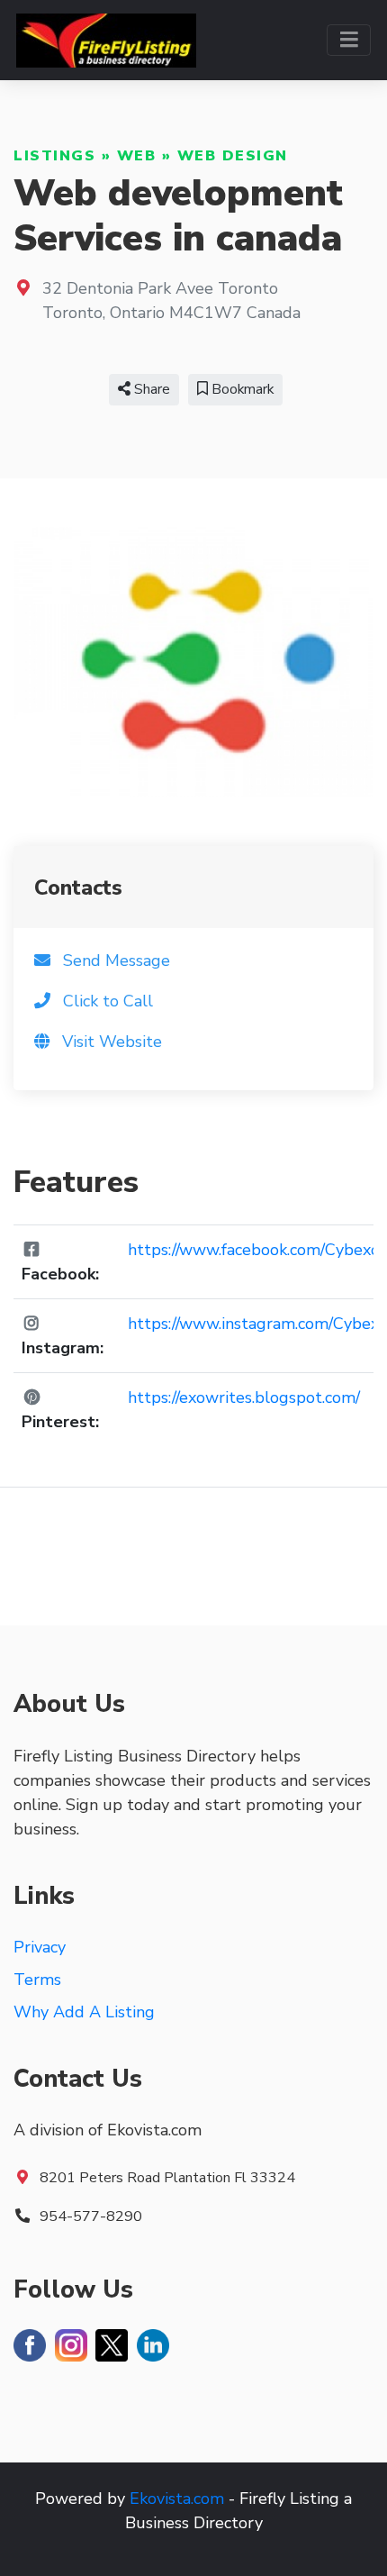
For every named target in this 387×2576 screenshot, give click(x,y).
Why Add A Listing (84, 2012)
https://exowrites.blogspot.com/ (244, 1397)
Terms (37, 1980)
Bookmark (241, 389)
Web (137, 156)
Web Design (233, 156)
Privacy (40, 1947)
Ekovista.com (177, 2499)
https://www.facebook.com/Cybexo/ (256, 1250)
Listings (54, 156)
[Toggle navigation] (349, 40)
